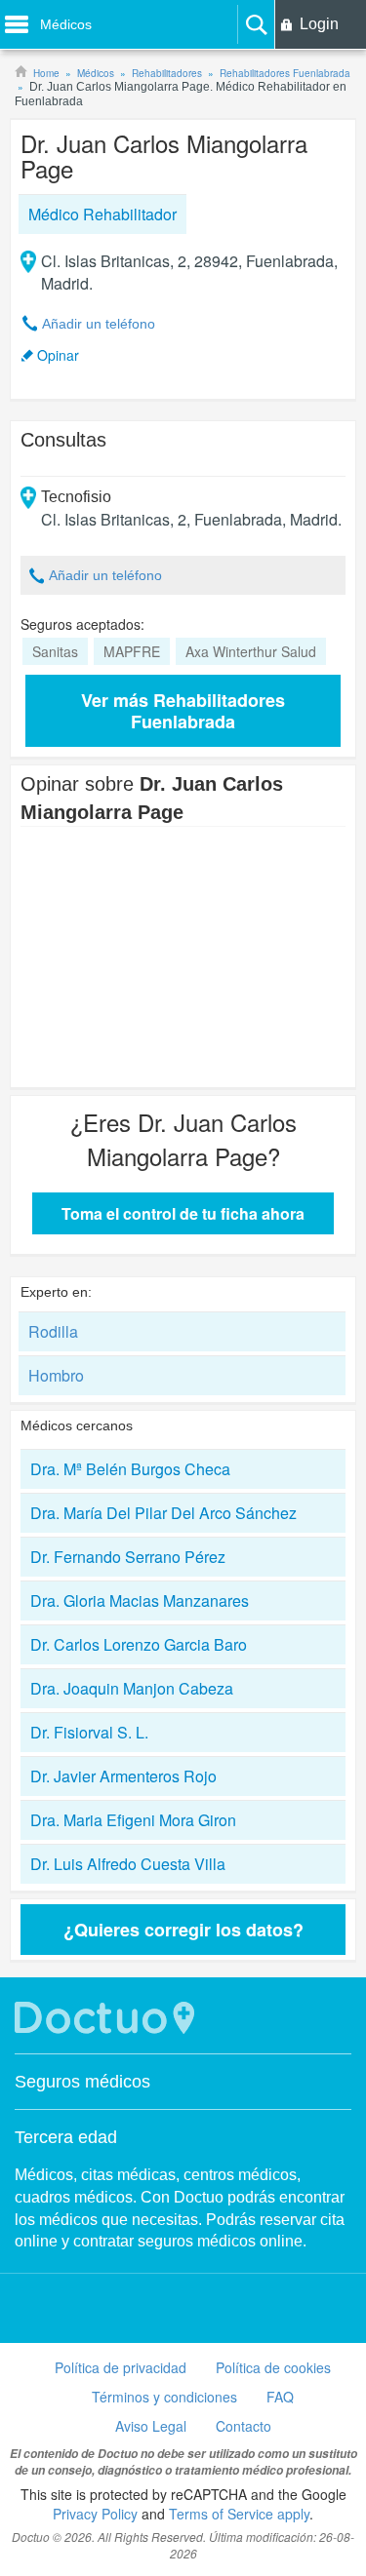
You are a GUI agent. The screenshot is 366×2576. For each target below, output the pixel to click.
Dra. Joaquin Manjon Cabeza (132, 1688)
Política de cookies (273, 2367)
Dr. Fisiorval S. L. (89, 1732)
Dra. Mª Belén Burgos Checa (130, 1469)
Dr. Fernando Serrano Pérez (128, 1557)
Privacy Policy (95, 2514)
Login (319, 24)
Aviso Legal (151, 2426)
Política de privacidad (121, 2367)
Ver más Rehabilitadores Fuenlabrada (183, 711)
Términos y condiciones (164, 2397)
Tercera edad (66, 2137)
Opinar (58, 355)
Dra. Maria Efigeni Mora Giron (133, 1820)
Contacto (244, 2426)
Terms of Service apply (239, 2514)
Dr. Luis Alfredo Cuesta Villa (128, 1864)
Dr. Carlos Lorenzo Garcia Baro (139, 1644)
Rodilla (53, 1331)
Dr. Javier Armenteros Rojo (123, 1776)
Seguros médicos (82, 2082)
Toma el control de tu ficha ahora (183, 1213)
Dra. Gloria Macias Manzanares (140, 1600)
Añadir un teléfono (99, 324)
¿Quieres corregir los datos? (183, 1930)
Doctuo (107, 2018)
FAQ (280, 2397)
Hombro (56, 1375)
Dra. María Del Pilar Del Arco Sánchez (163, 1513)
